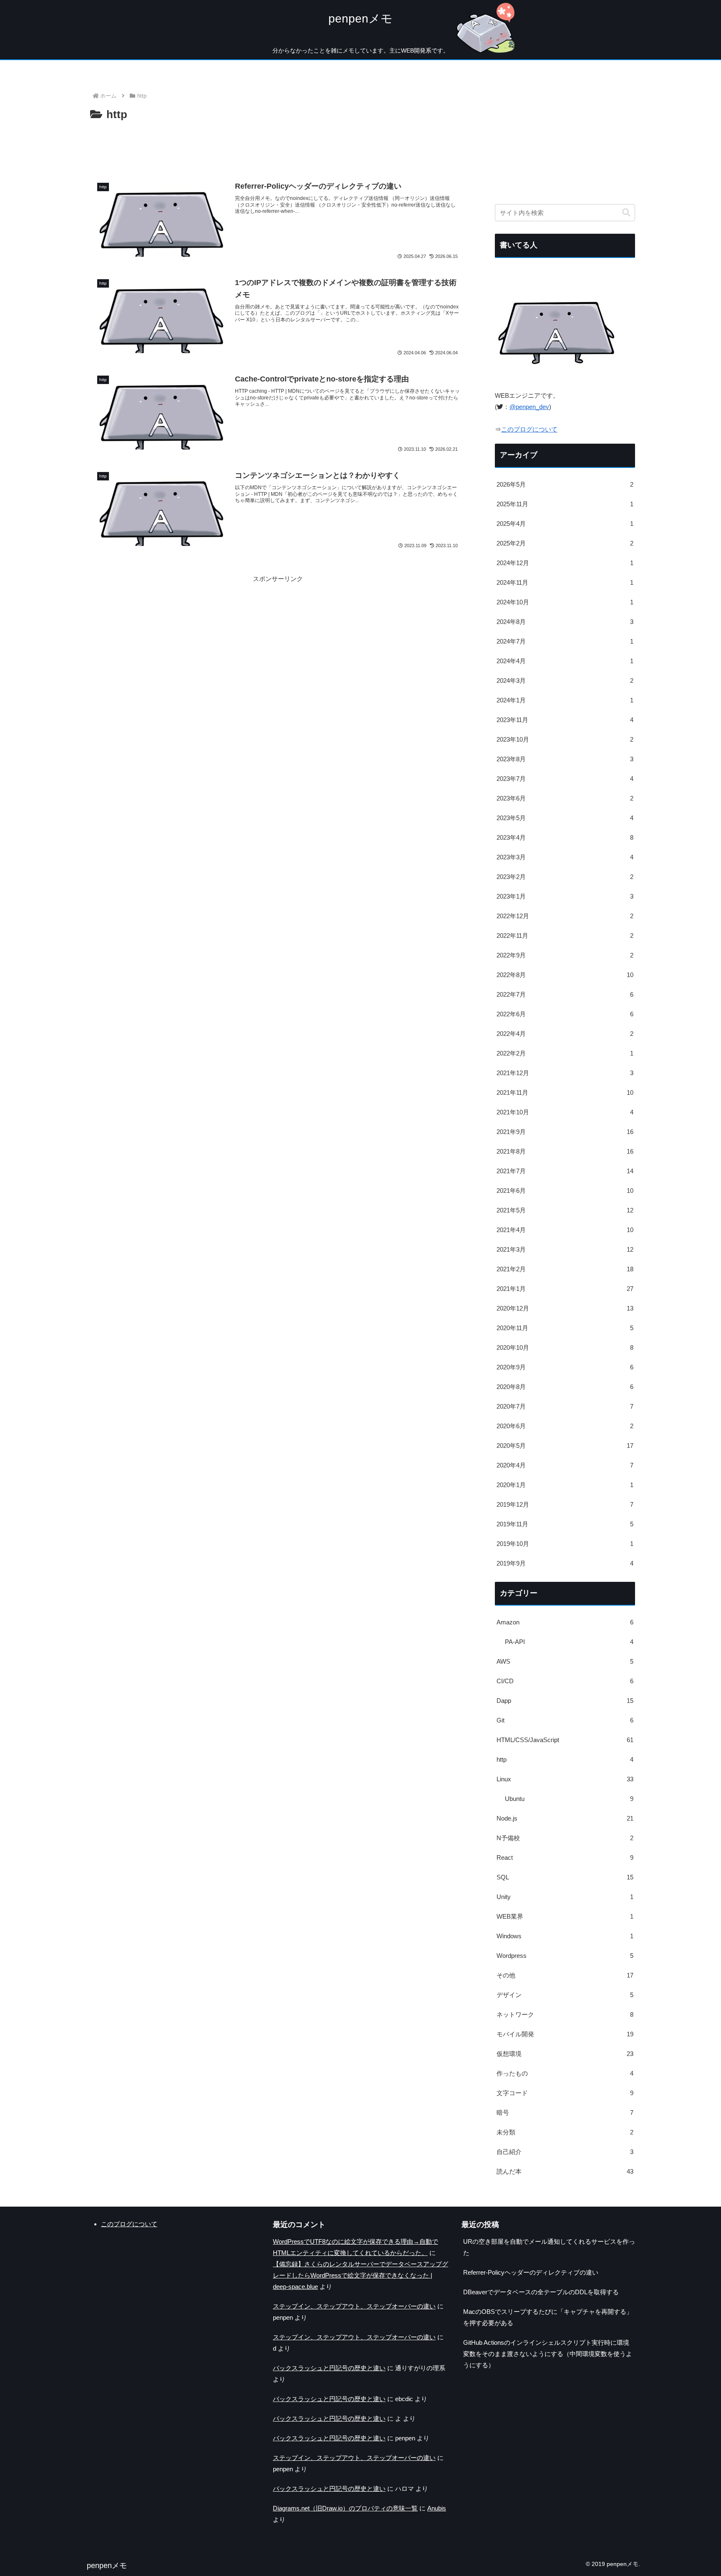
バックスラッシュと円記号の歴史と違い (329, 2368)
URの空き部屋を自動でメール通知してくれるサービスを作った (549, 2247)
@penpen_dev (529, 407)
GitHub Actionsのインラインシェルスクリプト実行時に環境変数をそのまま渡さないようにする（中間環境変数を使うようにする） (548, 2354)
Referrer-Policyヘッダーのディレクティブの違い (531, 2272)
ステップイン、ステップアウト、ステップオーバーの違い (354, 2306)
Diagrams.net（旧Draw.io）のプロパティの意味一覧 (345, 2508)
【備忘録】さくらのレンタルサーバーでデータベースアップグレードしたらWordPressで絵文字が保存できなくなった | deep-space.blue (360, 2275)
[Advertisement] (278, 147)
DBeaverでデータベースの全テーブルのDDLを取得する (541, 2292)
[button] (626, 213)
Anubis (437, 2508)
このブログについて (529, 429)
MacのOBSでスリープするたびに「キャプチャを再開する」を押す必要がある (548, 2317)
